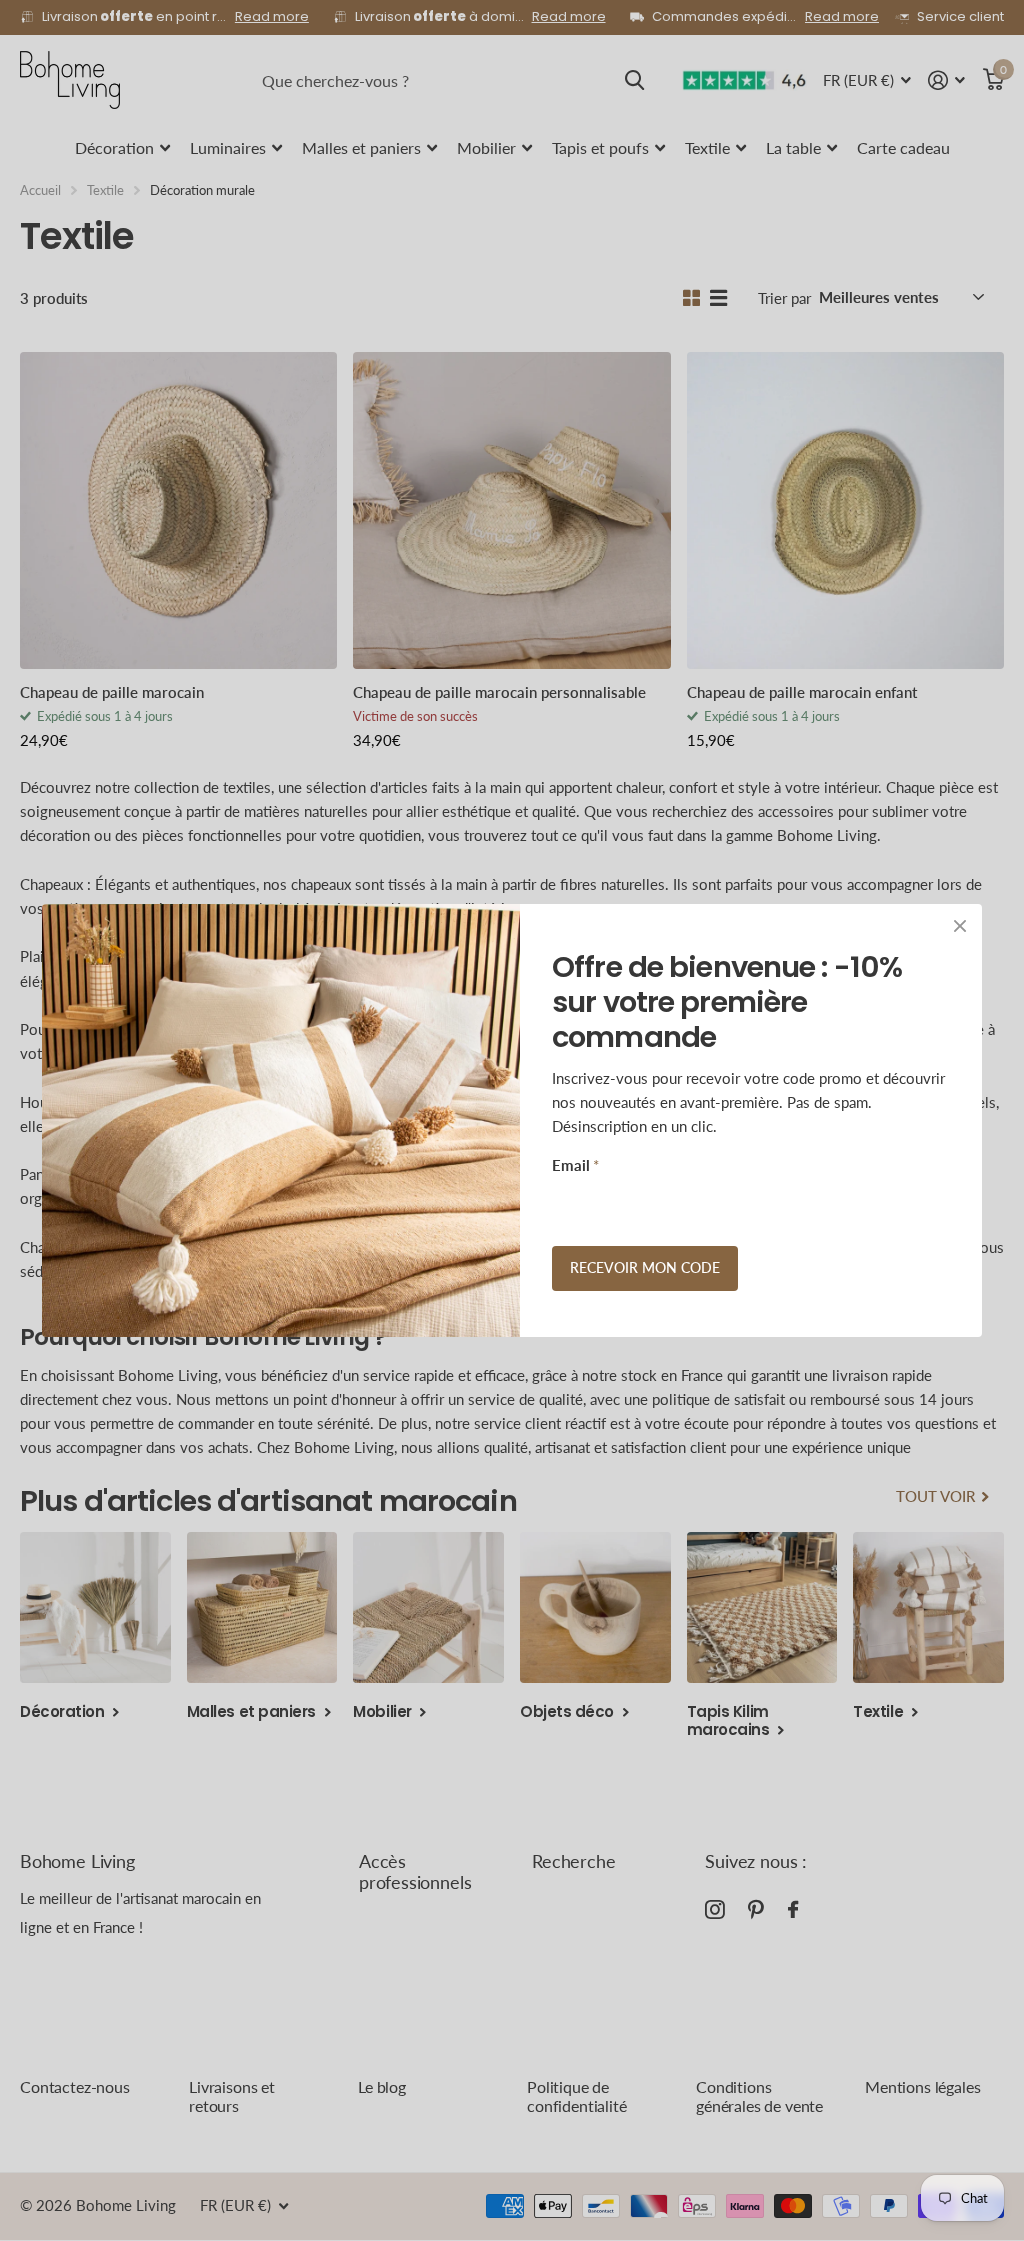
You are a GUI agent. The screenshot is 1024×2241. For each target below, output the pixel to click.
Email (575, 1165)
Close (960, 926)
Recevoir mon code (645, 1267)
